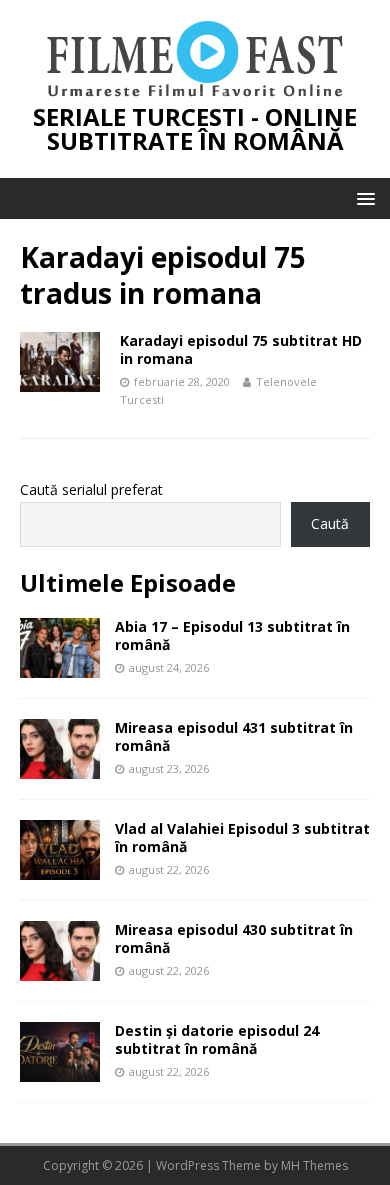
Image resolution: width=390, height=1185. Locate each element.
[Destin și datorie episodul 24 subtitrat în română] (60, 1070)
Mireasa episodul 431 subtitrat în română (234, 736)
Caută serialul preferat (91, 489)
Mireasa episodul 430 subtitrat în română (234, 938)
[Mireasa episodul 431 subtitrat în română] (60, 767)
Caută (330, 523)
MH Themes (314, 1165)
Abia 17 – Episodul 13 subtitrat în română (232, 635)
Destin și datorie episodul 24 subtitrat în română (217, 1039)
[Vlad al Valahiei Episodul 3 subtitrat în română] (60, 868)
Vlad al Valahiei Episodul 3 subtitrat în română (242, 837)
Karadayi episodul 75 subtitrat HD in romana (241, 349)
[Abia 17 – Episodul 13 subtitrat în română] (60, 666)
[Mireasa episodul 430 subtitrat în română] (60, 969)
